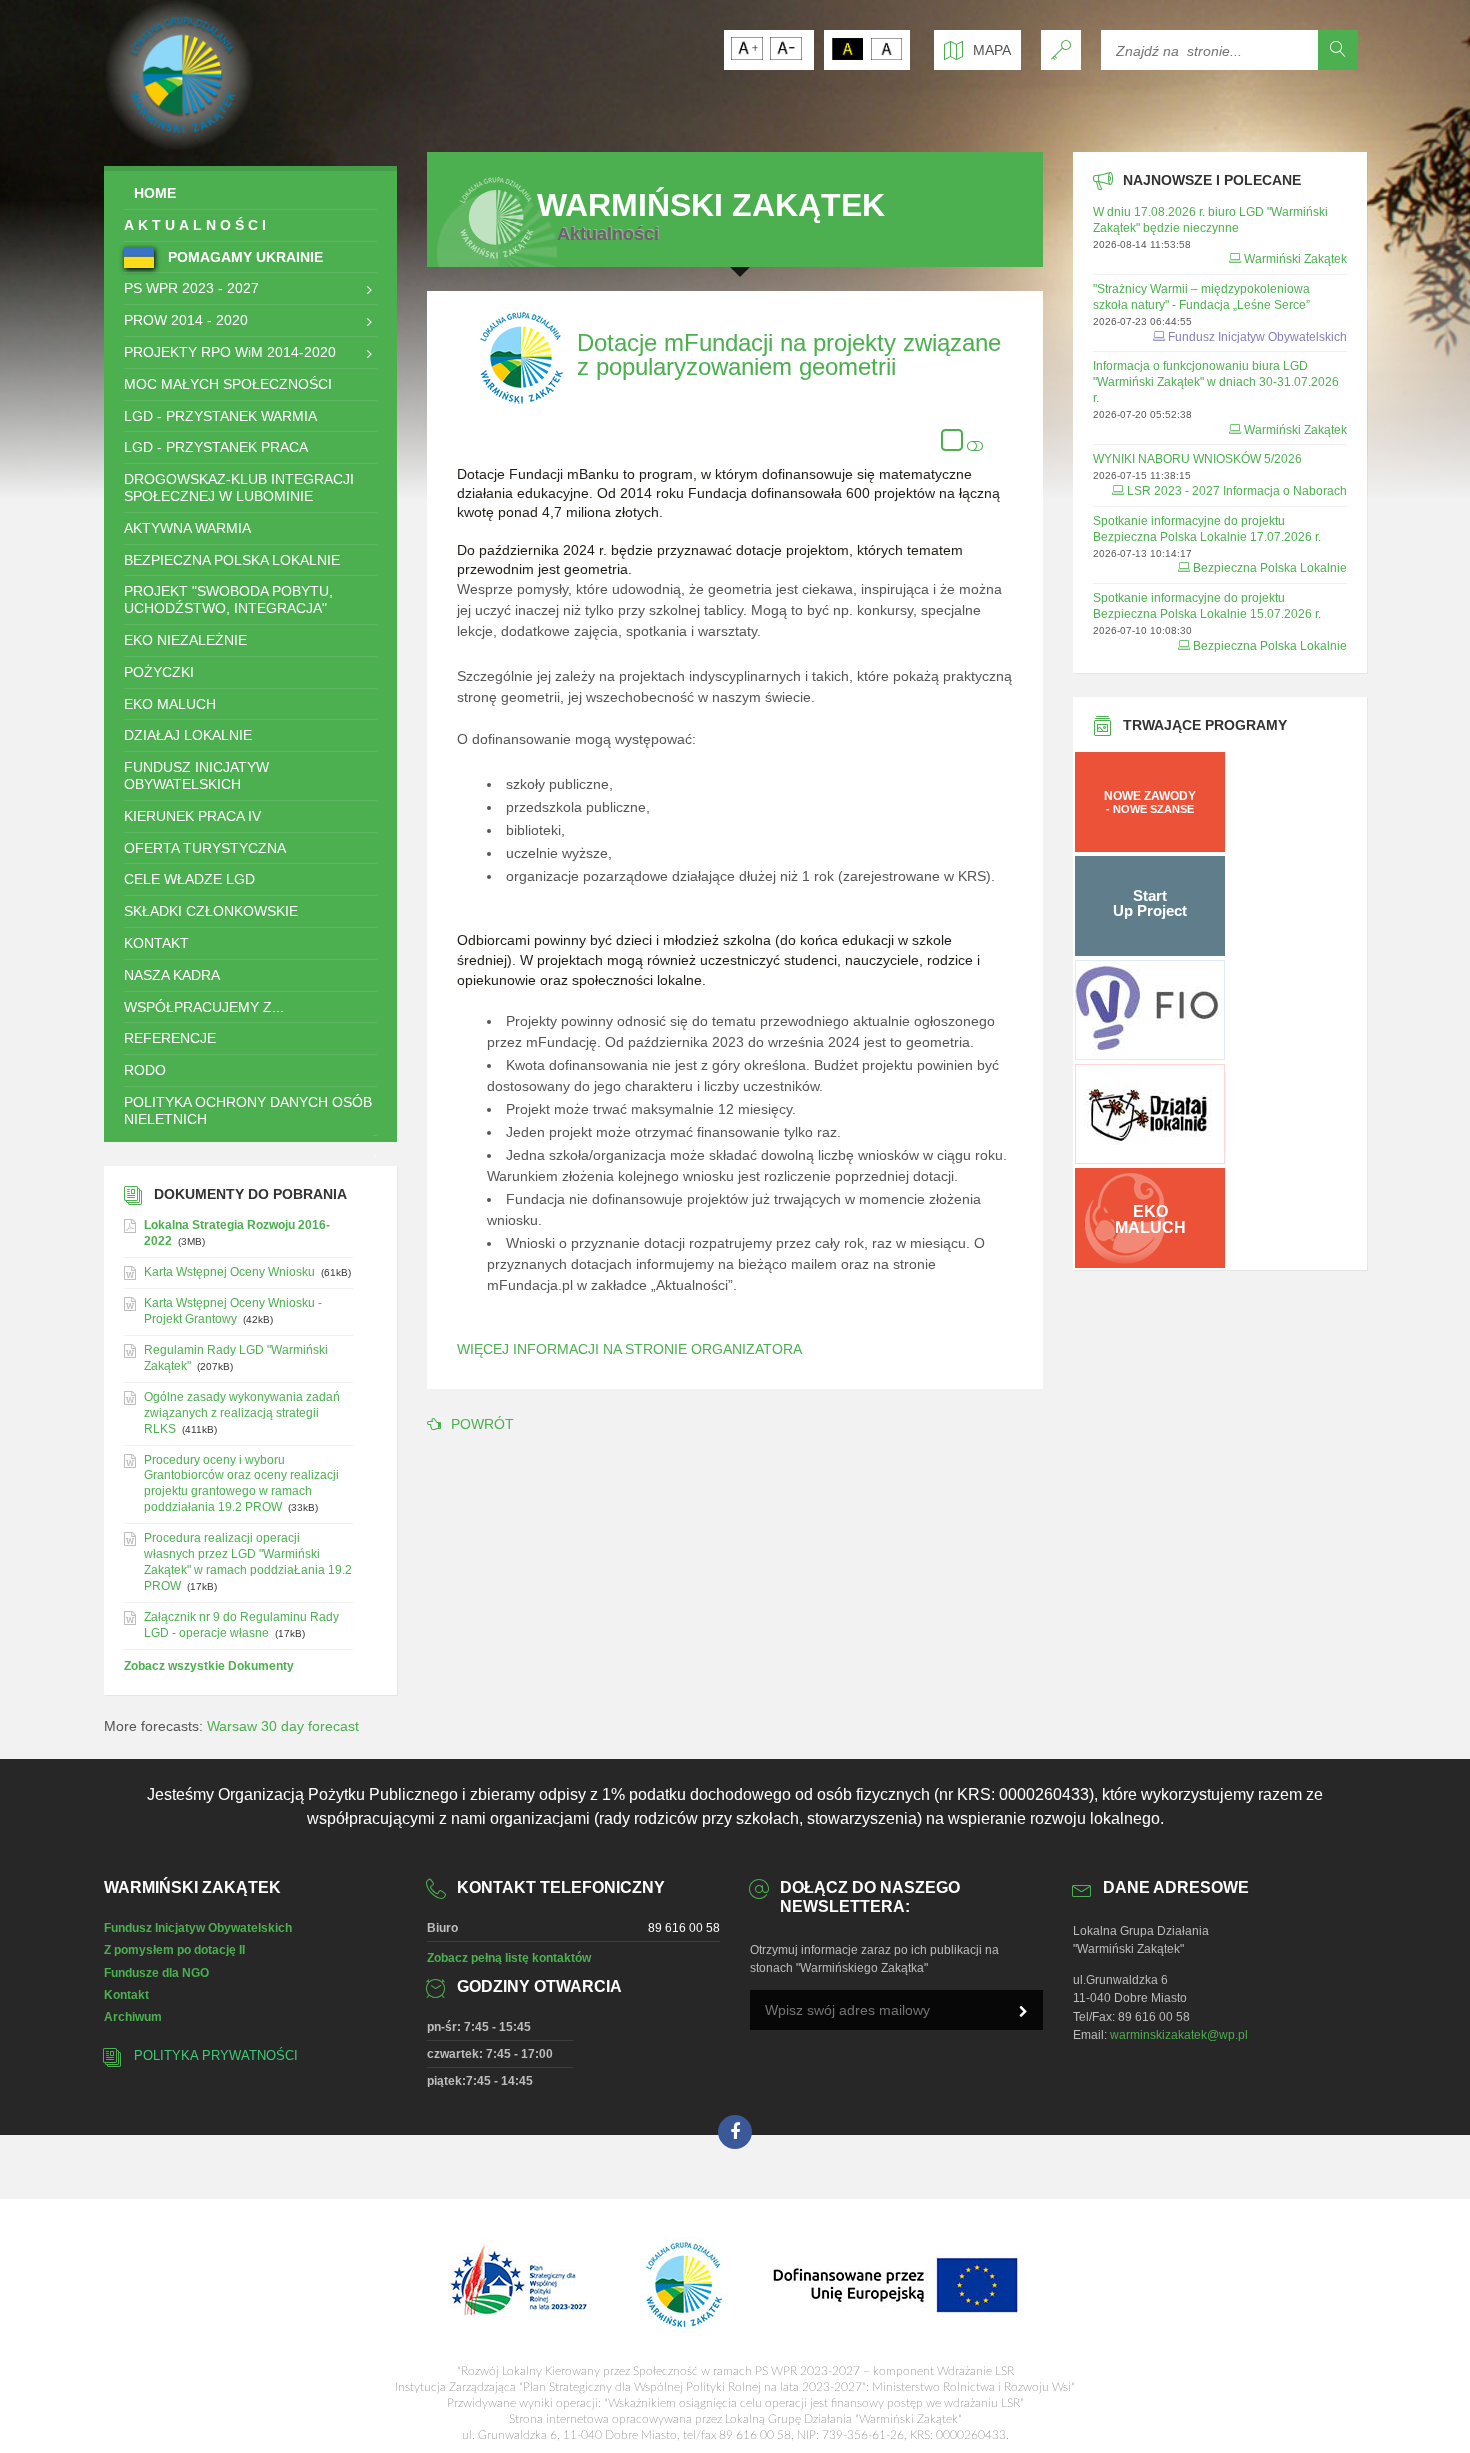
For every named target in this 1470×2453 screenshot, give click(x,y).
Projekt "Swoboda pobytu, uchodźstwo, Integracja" (228, 599)
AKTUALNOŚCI (197, 225)
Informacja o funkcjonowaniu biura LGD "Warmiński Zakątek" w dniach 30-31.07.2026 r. (1216, 382)
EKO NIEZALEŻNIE (185, 640)
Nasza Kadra (172, 975)
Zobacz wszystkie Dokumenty (209, 1666)
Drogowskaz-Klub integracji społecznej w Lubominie (239, 487)
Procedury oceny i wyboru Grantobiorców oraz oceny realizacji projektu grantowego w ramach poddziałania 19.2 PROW (241, 1484)
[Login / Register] (1061, 50)
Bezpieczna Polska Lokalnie (232, 560)
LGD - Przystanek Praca (216, 447)
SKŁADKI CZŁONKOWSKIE (211, 911)
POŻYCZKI (159, 672)
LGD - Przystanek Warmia (220, 416)
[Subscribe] (1023, 2012)
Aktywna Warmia (187, 528)
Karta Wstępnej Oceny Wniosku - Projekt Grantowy (233, 1311)
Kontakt (126, 1995)
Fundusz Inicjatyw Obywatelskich (196, 775)
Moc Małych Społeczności (228, 384)
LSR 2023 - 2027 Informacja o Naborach (1237, 491)
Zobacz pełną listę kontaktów (509, 1958)
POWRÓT (482, 1424)
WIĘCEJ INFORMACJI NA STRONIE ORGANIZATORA (629, 1349)
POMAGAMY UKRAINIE (243, 257)
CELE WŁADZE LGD (189, 879)
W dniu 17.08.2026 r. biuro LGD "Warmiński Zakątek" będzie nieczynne (1210, 220)
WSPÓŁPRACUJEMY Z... (204, 1007)
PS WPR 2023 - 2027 (191, 288)
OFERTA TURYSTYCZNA (205, 848)
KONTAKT (156, 943)
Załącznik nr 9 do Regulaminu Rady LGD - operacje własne (241, 1625)
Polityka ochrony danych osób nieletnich (248, 1110)
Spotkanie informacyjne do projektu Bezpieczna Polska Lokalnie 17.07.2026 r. (1207, 529)
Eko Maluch (170, 704)
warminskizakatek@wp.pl (1179, 2035)
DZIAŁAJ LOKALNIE (188, 735)
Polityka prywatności (216, 2056)
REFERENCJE (170, 1038)
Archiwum (133, 2017)
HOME (155, 193)
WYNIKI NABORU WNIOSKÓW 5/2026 (1197, 459)
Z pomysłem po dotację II (174, 1950)
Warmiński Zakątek (1295, 259)
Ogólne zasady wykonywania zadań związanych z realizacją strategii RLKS (242, 1413)
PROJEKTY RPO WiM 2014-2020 (230, 352)
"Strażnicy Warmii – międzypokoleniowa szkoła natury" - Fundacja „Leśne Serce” (1201, 297)
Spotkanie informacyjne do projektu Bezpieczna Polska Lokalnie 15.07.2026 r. (1207, 606)
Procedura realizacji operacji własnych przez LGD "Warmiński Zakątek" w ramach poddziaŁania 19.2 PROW (248, 1562)
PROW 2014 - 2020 (186, 320)
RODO (145, 1070)
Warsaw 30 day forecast (283, 1726)
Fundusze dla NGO (156, 1973)
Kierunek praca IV (192, 816)
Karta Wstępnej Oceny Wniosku (229, 1272)
